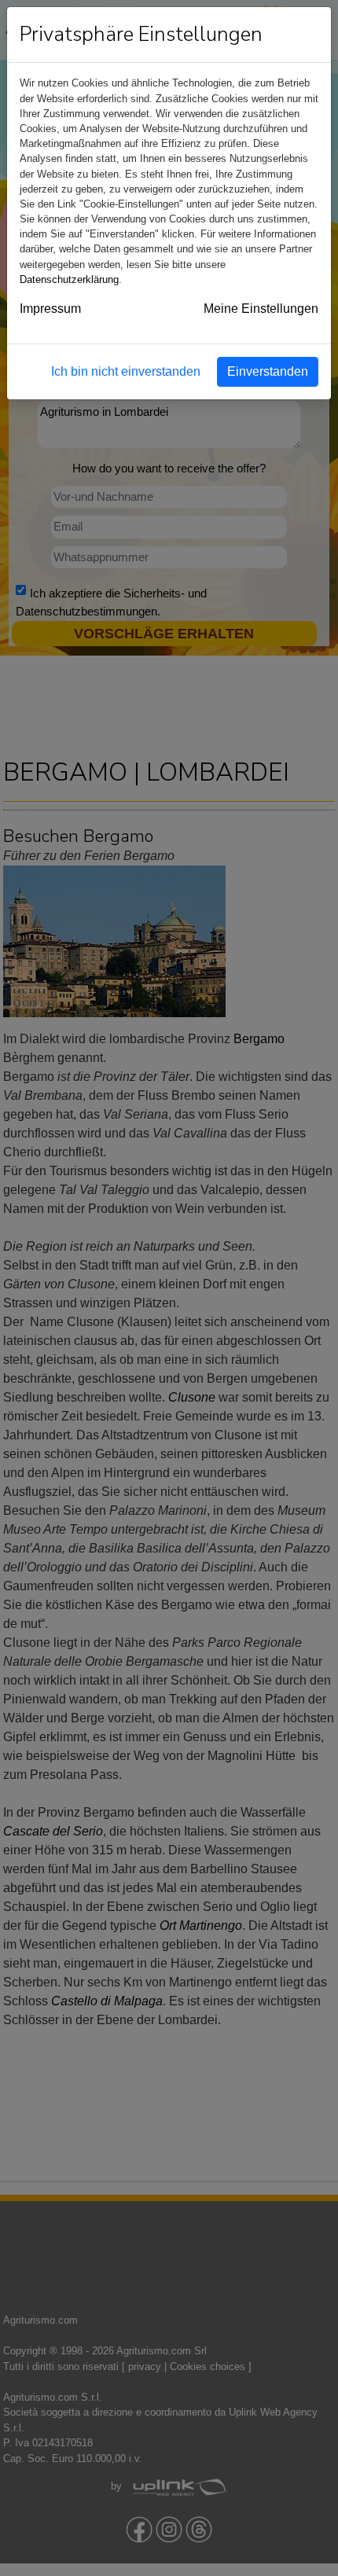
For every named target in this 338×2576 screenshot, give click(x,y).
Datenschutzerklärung (69, 279)
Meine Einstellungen (261, 309)
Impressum (50, 309)
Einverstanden (268, 371)
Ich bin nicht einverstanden (126, 371)
